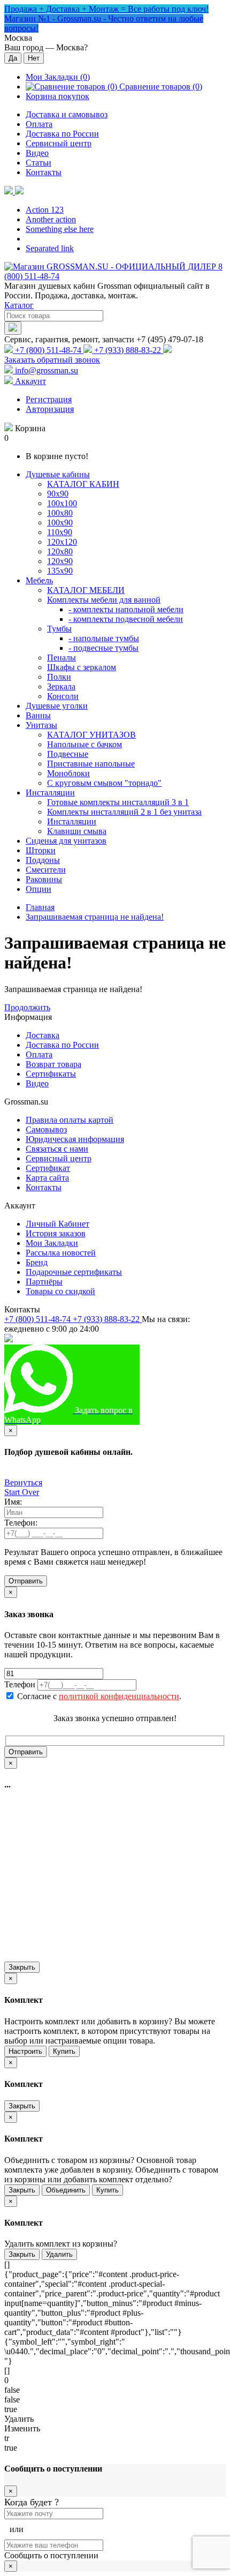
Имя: (13, 1502)
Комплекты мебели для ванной (104, 600)
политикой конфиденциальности (119, 1696)
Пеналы (62, 658)
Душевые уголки (57, 706)
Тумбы (59, 629)
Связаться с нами (57, 1149)
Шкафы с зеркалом (82, 667)
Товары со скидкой (60, 1291)
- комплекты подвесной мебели (126, 619)
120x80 (60, 551)
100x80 (60, 513)
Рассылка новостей (61, 1253)
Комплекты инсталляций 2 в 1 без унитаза (124, 812)
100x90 (60, 523)
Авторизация (50, 409)
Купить (64, 2051)
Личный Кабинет (57, 1224)
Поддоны (43, 860)
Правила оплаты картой (70, 1120)
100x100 (62, 503)
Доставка (43, 1035)
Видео (37, 153)
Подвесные (68, 754)
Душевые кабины (58, 474)
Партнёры (44, 1282)
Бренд (37, 1262)
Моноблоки (68, 773)
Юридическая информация (75, 1139)
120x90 (60, 561)
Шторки (41, 850)
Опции (39, 889)
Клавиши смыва (77, 831)
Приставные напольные (91, 764)
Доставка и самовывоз (67, 114)
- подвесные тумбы (103, 648)
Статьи (39, 163)
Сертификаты (51, 1074)
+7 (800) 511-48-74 (48, 350)
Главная (40, 907)
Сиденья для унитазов (66, 841)
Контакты (44, 172)
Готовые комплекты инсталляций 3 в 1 (118, 802)
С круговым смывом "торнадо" (104, 783)
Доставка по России (62, 134)
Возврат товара (53, 1064)
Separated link (50, 248)
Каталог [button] (19, 305)
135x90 (60, 571)
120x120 (62, 542)
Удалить (59, 2254)
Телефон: (21, 1523)
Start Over (22, 1492)
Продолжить (27, 1007)
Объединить (66, 2190)
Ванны (38, 715)
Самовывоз (46, 1129)
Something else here (60, 229)
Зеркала (61, 686)
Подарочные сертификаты (74, 1272)
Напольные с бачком (85, 744)
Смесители (46, 870)
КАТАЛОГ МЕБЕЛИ (86, 590)
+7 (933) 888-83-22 (128, 350)
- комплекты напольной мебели (126, 609)
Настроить (25, 2051)
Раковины (44, 879)
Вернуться (23, 1482)
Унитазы (41, 725)
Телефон (20, 1684)
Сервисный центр (59, 143)
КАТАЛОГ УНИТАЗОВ (91, 735)
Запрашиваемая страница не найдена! (95, 917)
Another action (51, 219)
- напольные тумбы (104, 638)
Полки (59, 677)
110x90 (60, 532)
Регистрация (49, 399)
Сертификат (48, 1168)
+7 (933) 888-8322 (172, 1354)
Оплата (39, 124)
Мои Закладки (52, 1243)
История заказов (56, 1233)
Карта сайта (47, 1178)
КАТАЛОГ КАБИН (83, 484)
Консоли (63, 696)
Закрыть (22, 1967)
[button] (14, 191)
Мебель (39, 580)
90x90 (58, 494)
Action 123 (45, 210)
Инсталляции (50, 793)
